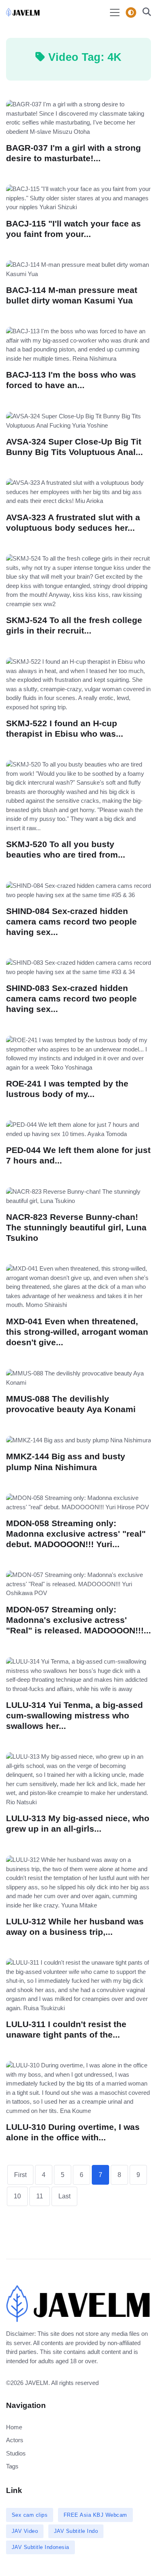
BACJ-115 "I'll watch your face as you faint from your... (73, 229)
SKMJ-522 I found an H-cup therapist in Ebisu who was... (65, 728)
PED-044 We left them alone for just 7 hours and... (78, 1155)
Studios (16, 2453)
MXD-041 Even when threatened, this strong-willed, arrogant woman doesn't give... (77, 1332)
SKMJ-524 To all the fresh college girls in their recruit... (74, 625)
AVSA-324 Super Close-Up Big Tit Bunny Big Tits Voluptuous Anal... (74, 447)
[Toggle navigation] (115, 12)
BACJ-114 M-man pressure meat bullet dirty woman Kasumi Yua (72, 295)
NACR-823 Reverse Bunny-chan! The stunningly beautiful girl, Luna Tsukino (76, 1227)
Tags (12, 2466)
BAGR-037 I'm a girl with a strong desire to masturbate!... (73, 153)
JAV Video (25, 2531)
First (20, 2175)
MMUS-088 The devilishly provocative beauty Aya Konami (71, 1404)
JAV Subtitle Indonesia (40, 2547)
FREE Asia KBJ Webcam (95, 2515)
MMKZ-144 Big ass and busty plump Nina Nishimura (66, 1461)
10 (17, 2196)
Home (14, 2427)
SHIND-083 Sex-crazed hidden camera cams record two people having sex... (71, 998)
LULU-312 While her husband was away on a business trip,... (75, 1927)
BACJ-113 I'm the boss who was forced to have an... (71, 380)
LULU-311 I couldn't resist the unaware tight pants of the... (66, 2029)
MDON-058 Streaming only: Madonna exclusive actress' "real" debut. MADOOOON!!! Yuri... (76, 1534)
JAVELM (37, 2383)
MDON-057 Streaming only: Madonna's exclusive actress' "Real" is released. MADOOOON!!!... (78, 1620)
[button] (144, 13)
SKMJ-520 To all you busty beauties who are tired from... (66, 849)
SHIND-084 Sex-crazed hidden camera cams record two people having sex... (71, 921)
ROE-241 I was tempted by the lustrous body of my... (67, 1089)
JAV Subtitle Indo (76, 2531)
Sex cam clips (30, 2515)
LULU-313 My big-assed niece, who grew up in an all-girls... (78, 1823)
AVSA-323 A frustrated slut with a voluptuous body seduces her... (73, 522)
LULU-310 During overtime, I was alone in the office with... (73, 2132)
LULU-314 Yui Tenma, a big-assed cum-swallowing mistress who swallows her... (74, 1715)
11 (40, 2196)
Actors (15, 2440)
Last (64, 2196)
